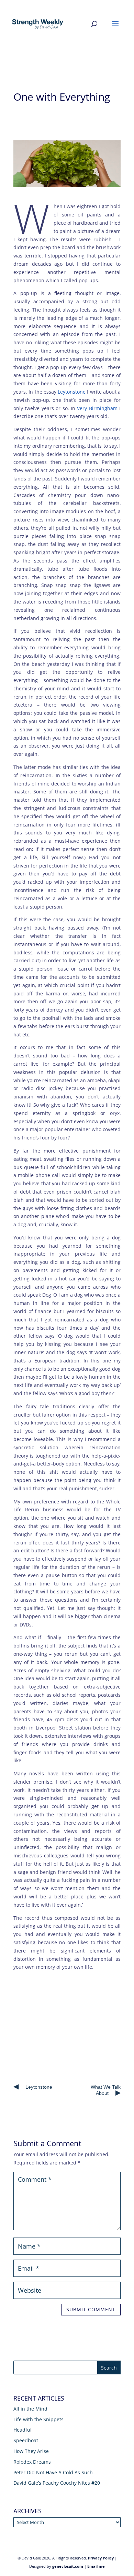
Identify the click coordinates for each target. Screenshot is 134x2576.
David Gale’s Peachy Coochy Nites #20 (57, 2483)
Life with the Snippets (38, 2419)
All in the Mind (30, 2409)
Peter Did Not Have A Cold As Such (53, 2472)
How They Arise (31, 2451)
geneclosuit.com (68, 2566)
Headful (23, 2430)
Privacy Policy (101, 2558)
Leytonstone (72, 392)
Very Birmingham (97, 408)
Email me (96, 2566)
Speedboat (26, 2440)
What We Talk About (106, 2090)
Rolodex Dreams (32, 2462)
